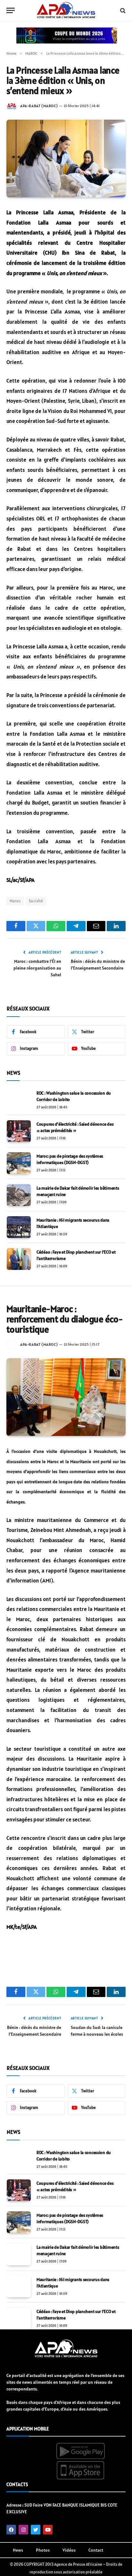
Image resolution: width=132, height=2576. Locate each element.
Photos (43, 2550)
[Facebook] (11, 2530)
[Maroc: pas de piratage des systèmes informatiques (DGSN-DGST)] (19, 1163)
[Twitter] (36, 2530)
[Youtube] (48, 2530)
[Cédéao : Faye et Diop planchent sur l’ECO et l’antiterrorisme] (19, 1259)
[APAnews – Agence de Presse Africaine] (66, 11)
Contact (96, 2550)
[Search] (122, 10)
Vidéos (69, 2550)
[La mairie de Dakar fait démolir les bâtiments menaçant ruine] (19, 1195)
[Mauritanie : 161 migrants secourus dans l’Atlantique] (19, 1227)
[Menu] (11, 10)
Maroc (15, 901)
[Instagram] (23, 2530)
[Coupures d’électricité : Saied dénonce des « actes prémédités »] (19, 1131)
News (18, 2550)
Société (36, 901)
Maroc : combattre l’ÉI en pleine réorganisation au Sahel (37, 968)
